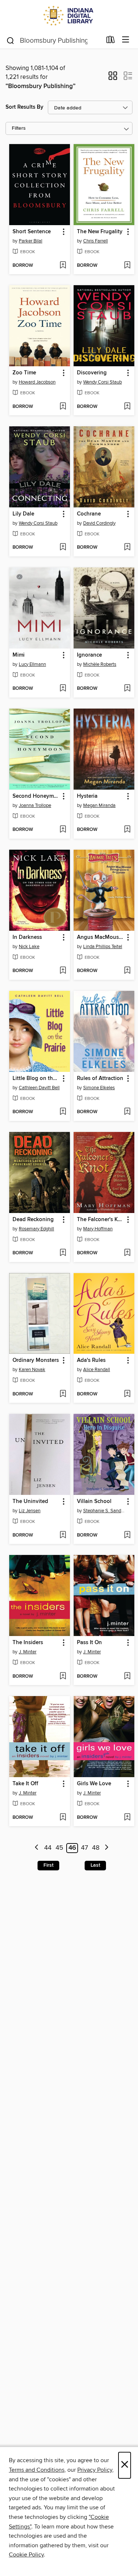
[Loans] (111, 41)
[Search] (10, 40)
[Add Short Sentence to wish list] (63, 266)
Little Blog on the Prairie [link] (36, 1079)
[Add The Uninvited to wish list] (63, 1535)
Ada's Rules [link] (91, 1360)
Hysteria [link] (87, 796)
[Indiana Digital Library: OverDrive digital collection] (69, 16)
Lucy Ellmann (32, 664)
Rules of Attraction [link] (100, 1079)
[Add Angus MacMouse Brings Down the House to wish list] (127, 971)
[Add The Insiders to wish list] (63, 1677)
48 (96, 1848)
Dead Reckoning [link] (33, 1220)
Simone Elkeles (99, 1088)
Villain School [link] (94, 1502)
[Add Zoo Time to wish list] (63, 407)
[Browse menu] (126, 40)
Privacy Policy (95, 2470)
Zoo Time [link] (24, 373)
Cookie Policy (26, 2555)
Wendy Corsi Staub (102, 382)
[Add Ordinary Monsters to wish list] (63, 1394)
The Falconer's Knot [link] (100, 1220)
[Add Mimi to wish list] (63, 689)
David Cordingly (99, 523)
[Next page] (107, 1848)
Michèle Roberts (100, 664)
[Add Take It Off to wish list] (63, 1818)
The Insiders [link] (28, 1643)
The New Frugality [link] (100, 232)
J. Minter (28, 1652)
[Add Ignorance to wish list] (127, 689)
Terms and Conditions (37, 2470)
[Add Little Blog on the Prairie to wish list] (63, 1112)
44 (48, 1848)
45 (59, 1848)
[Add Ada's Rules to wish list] (127, 1394)
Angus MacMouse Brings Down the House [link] (100, 937)
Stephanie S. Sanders (105, 1511)
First (48, 1865)
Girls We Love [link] (94, 1784)
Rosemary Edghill (36, 1229)
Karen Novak (32, 1370)
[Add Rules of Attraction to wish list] (127, 1112)
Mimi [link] (19, 655)
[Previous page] (37, 1848)
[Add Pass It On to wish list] (127, 1677)
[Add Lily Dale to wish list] (63, 548)
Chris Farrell (95, 241)
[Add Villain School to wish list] (127, 1535)
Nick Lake (29, 947)
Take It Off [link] (25, 1784)
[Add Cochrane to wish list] (127, 548)
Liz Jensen (30, 1511)
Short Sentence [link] (32, 232)
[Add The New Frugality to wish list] (127, 266)
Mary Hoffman (98, 1229)
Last (95, 1865)
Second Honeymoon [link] (36, 796)
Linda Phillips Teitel (103, 947)
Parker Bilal (31, 241)
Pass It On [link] (89, 1643)
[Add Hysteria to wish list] (127, 830)
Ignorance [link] (89, 655)
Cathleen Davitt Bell (39, 1088)
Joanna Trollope (35, 805)
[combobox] (54, 41)
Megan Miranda (99, 805)
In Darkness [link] (27, 937)
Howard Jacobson (37, 382)
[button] (113, 78)
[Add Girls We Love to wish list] (127, 1818)
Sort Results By (24, 107)
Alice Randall (97, 1370)
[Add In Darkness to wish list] (63, 971)
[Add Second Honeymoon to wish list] (63, 830)
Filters (19, 128)
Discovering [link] (92, 373)
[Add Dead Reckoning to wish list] (63, 1253)
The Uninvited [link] (30, 1502)
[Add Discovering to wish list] (127, 407)
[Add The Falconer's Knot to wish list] (127, 1253)
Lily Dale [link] (23, 514)
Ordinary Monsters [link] (36, 1360)
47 (84, 1848)
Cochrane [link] (89, 514)
